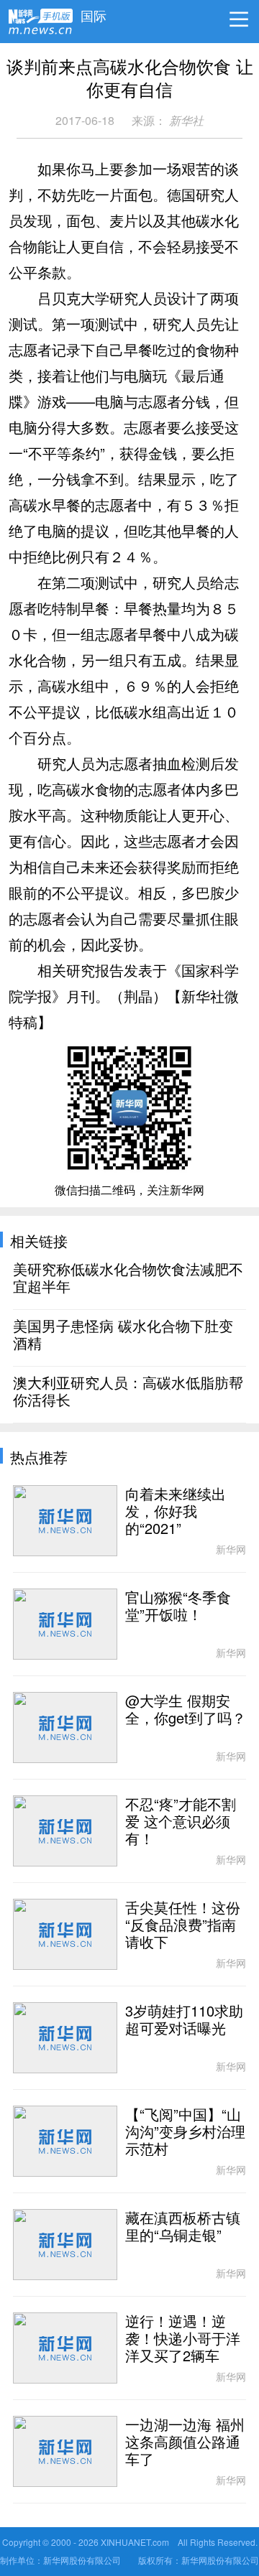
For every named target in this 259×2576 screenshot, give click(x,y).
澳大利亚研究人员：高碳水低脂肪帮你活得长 (128, 1392)
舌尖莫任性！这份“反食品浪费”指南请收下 (183, 1925)
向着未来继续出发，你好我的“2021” (176, 1512)
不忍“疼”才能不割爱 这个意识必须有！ (181, 1822)
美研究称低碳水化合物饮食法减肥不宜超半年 (128, 1278)
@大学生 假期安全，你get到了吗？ (186, 1710)
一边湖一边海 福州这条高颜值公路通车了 (185, 2442)
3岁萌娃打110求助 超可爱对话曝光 (184, 2020)
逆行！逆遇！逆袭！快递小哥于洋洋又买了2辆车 (183, 2339)
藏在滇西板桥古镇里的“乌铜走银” (183, 2227)
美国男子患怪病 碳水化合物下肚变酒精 (123, 1335)
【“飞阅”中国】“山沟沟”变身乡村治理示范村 (185, 2132)
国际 (94, 12)
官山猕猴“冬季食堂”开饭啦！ (178, 1606)
